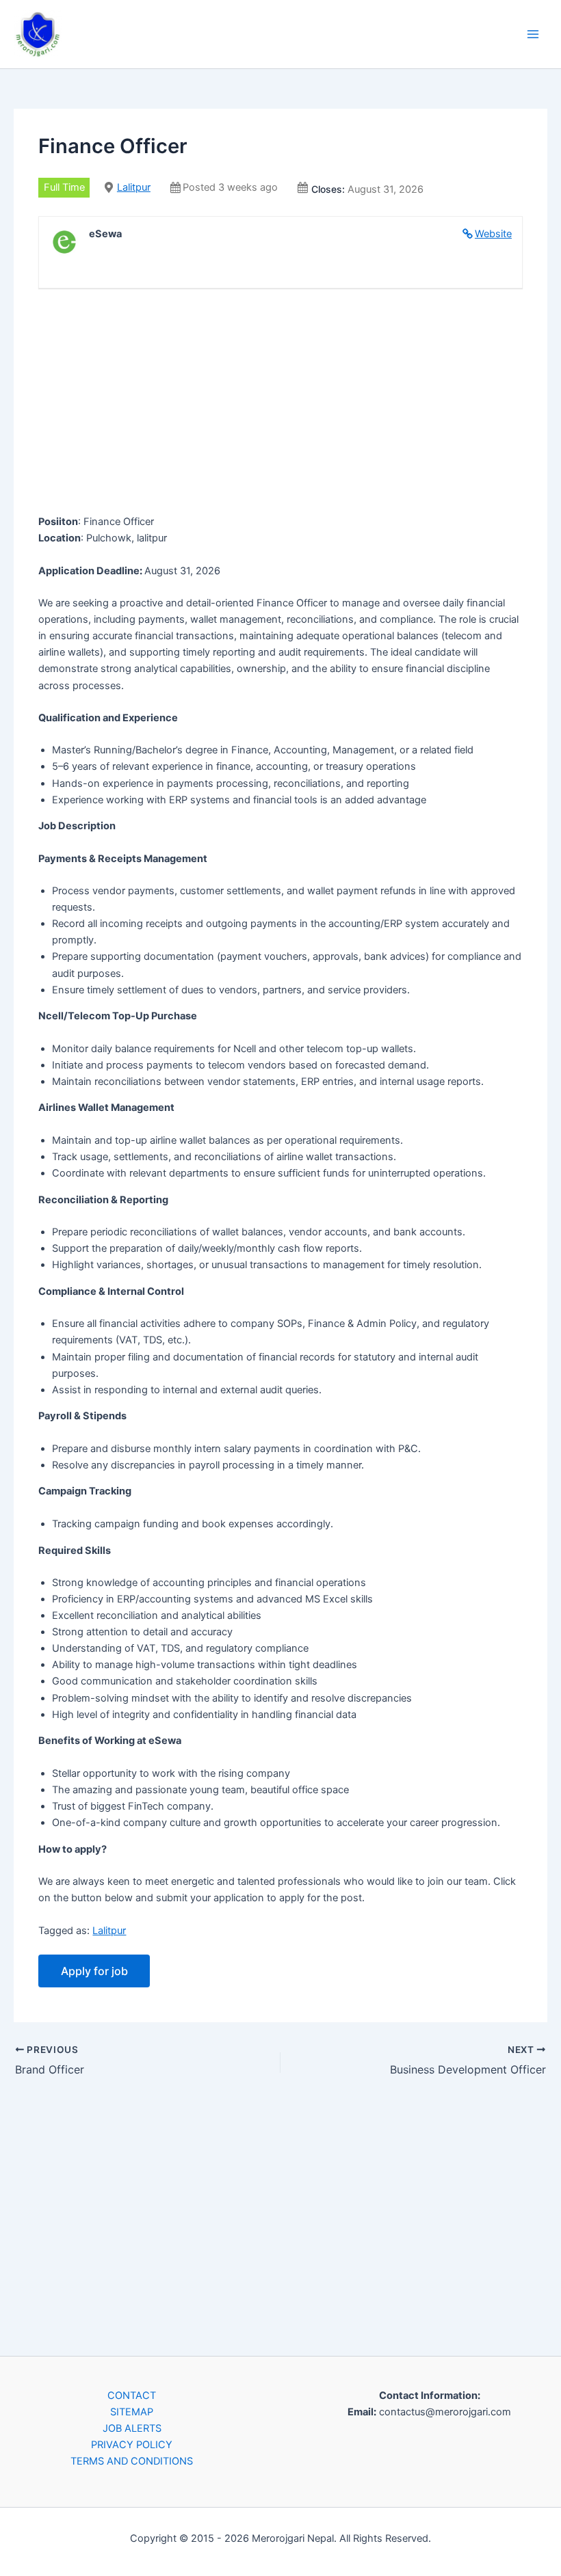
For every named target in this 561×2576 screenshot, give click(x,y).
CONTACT (132, 2396)
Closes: (328, 189)
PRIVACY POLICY (132, 2445)
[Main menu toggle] (533, 34)
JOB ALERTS (132, 2428)
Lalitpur (134, 187)
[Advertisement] (280, 404)
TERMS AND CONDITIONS (132, 2461)
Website (493, 234)
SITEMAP (132, 2412)
